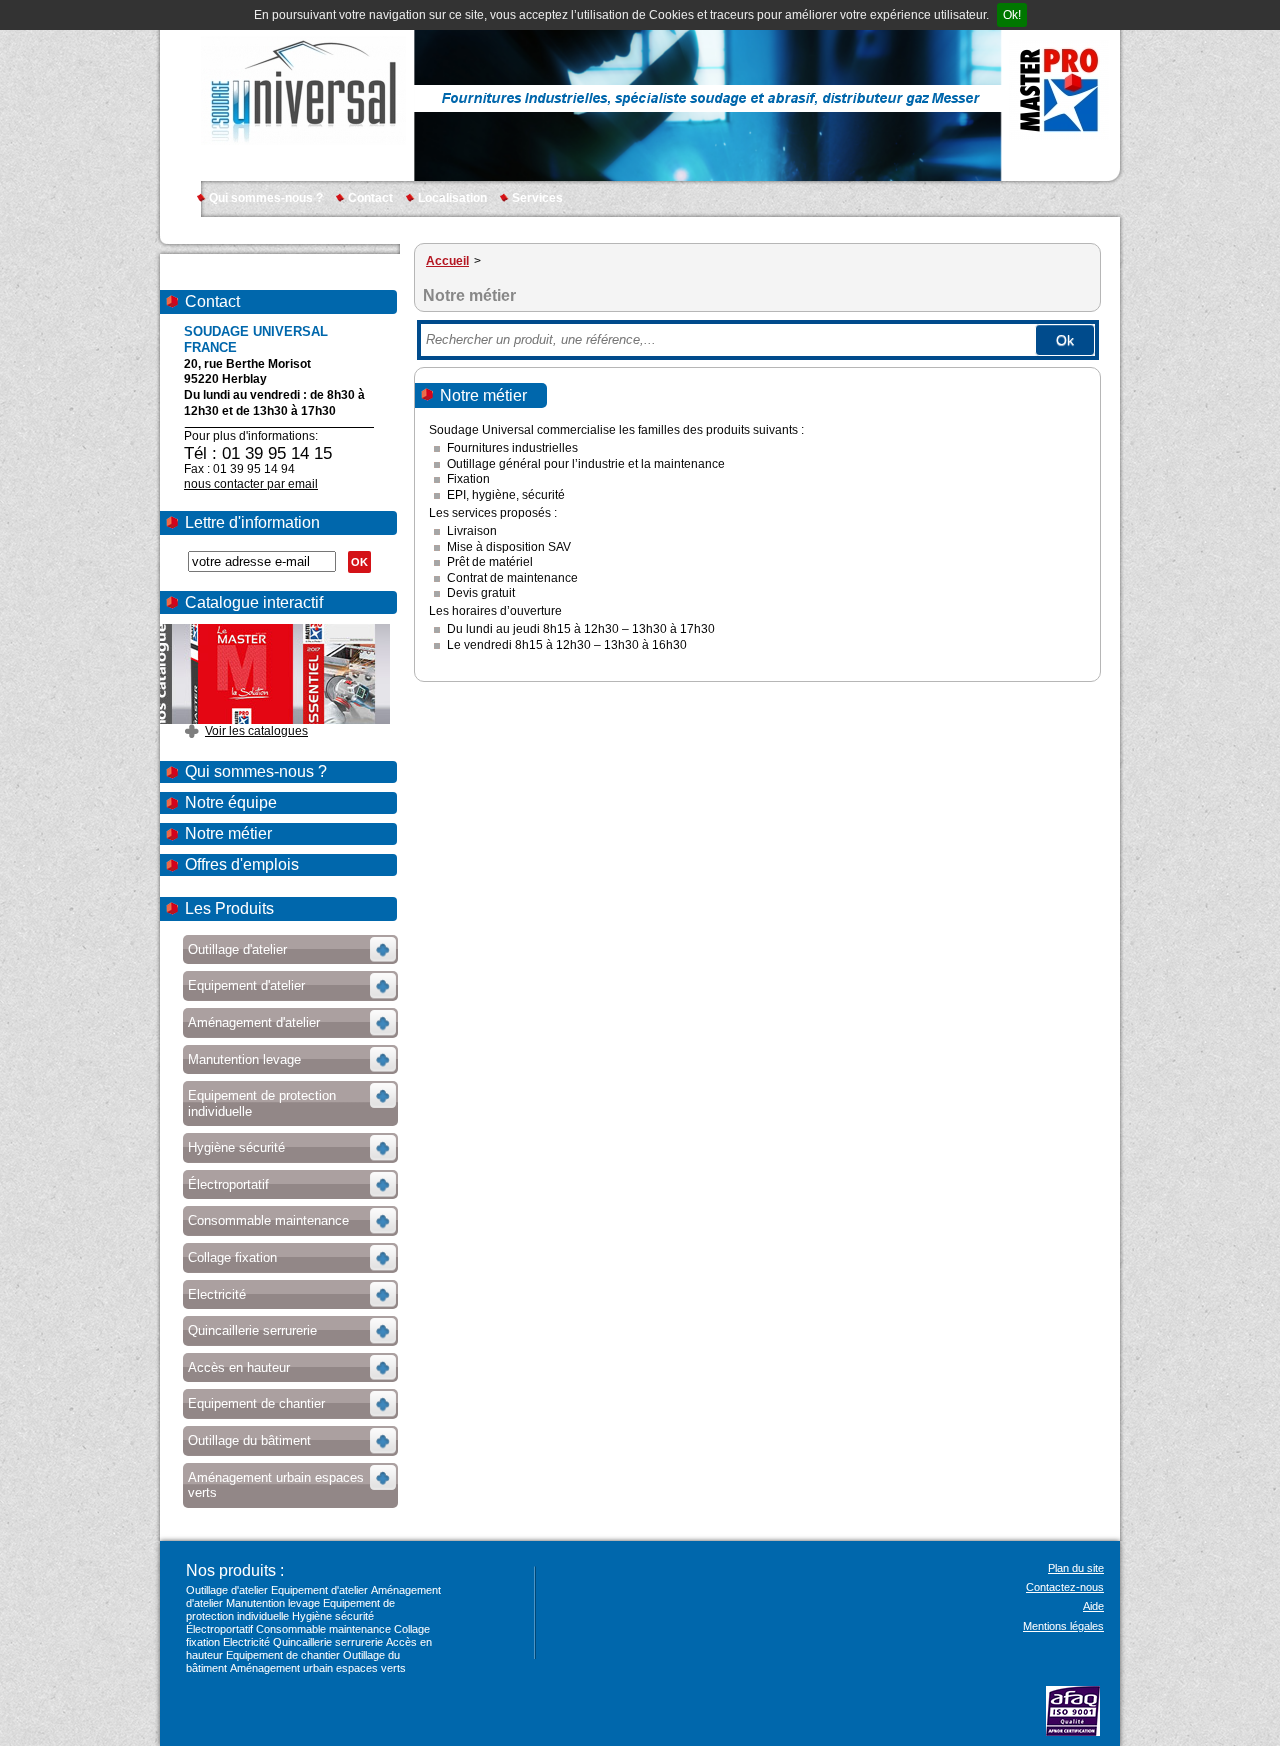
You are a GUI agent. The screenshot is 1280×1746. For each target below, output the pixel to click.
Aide (1093, 1606)
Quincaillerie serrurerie (328, 1642)
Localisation (452, 198)
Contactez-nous (1065, 1587)
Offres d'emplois (242, 864)
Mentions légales (1063, 1626)
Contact (370, 198)
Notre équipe (231, 802)
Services (537, 198)
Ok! (1012, 15)
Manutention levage (273, 1603)
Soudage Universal (303, 90)
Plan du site (1076, 1568)
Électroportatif (219, 1629)
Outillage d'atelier (227, 1590)
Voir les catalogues (256, 731)
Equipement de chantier (283, 1655)
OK (359, 562)
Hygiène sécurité (333, 1616)
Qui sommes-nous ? (266, 198)
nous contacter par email (251, 484)
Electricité (246, 1642)
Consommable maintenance (323, 1629)
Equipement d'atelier (319, 1590)
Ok (1065, 340)
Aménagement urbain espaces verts (318, 1668)
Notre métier (228, 833)
